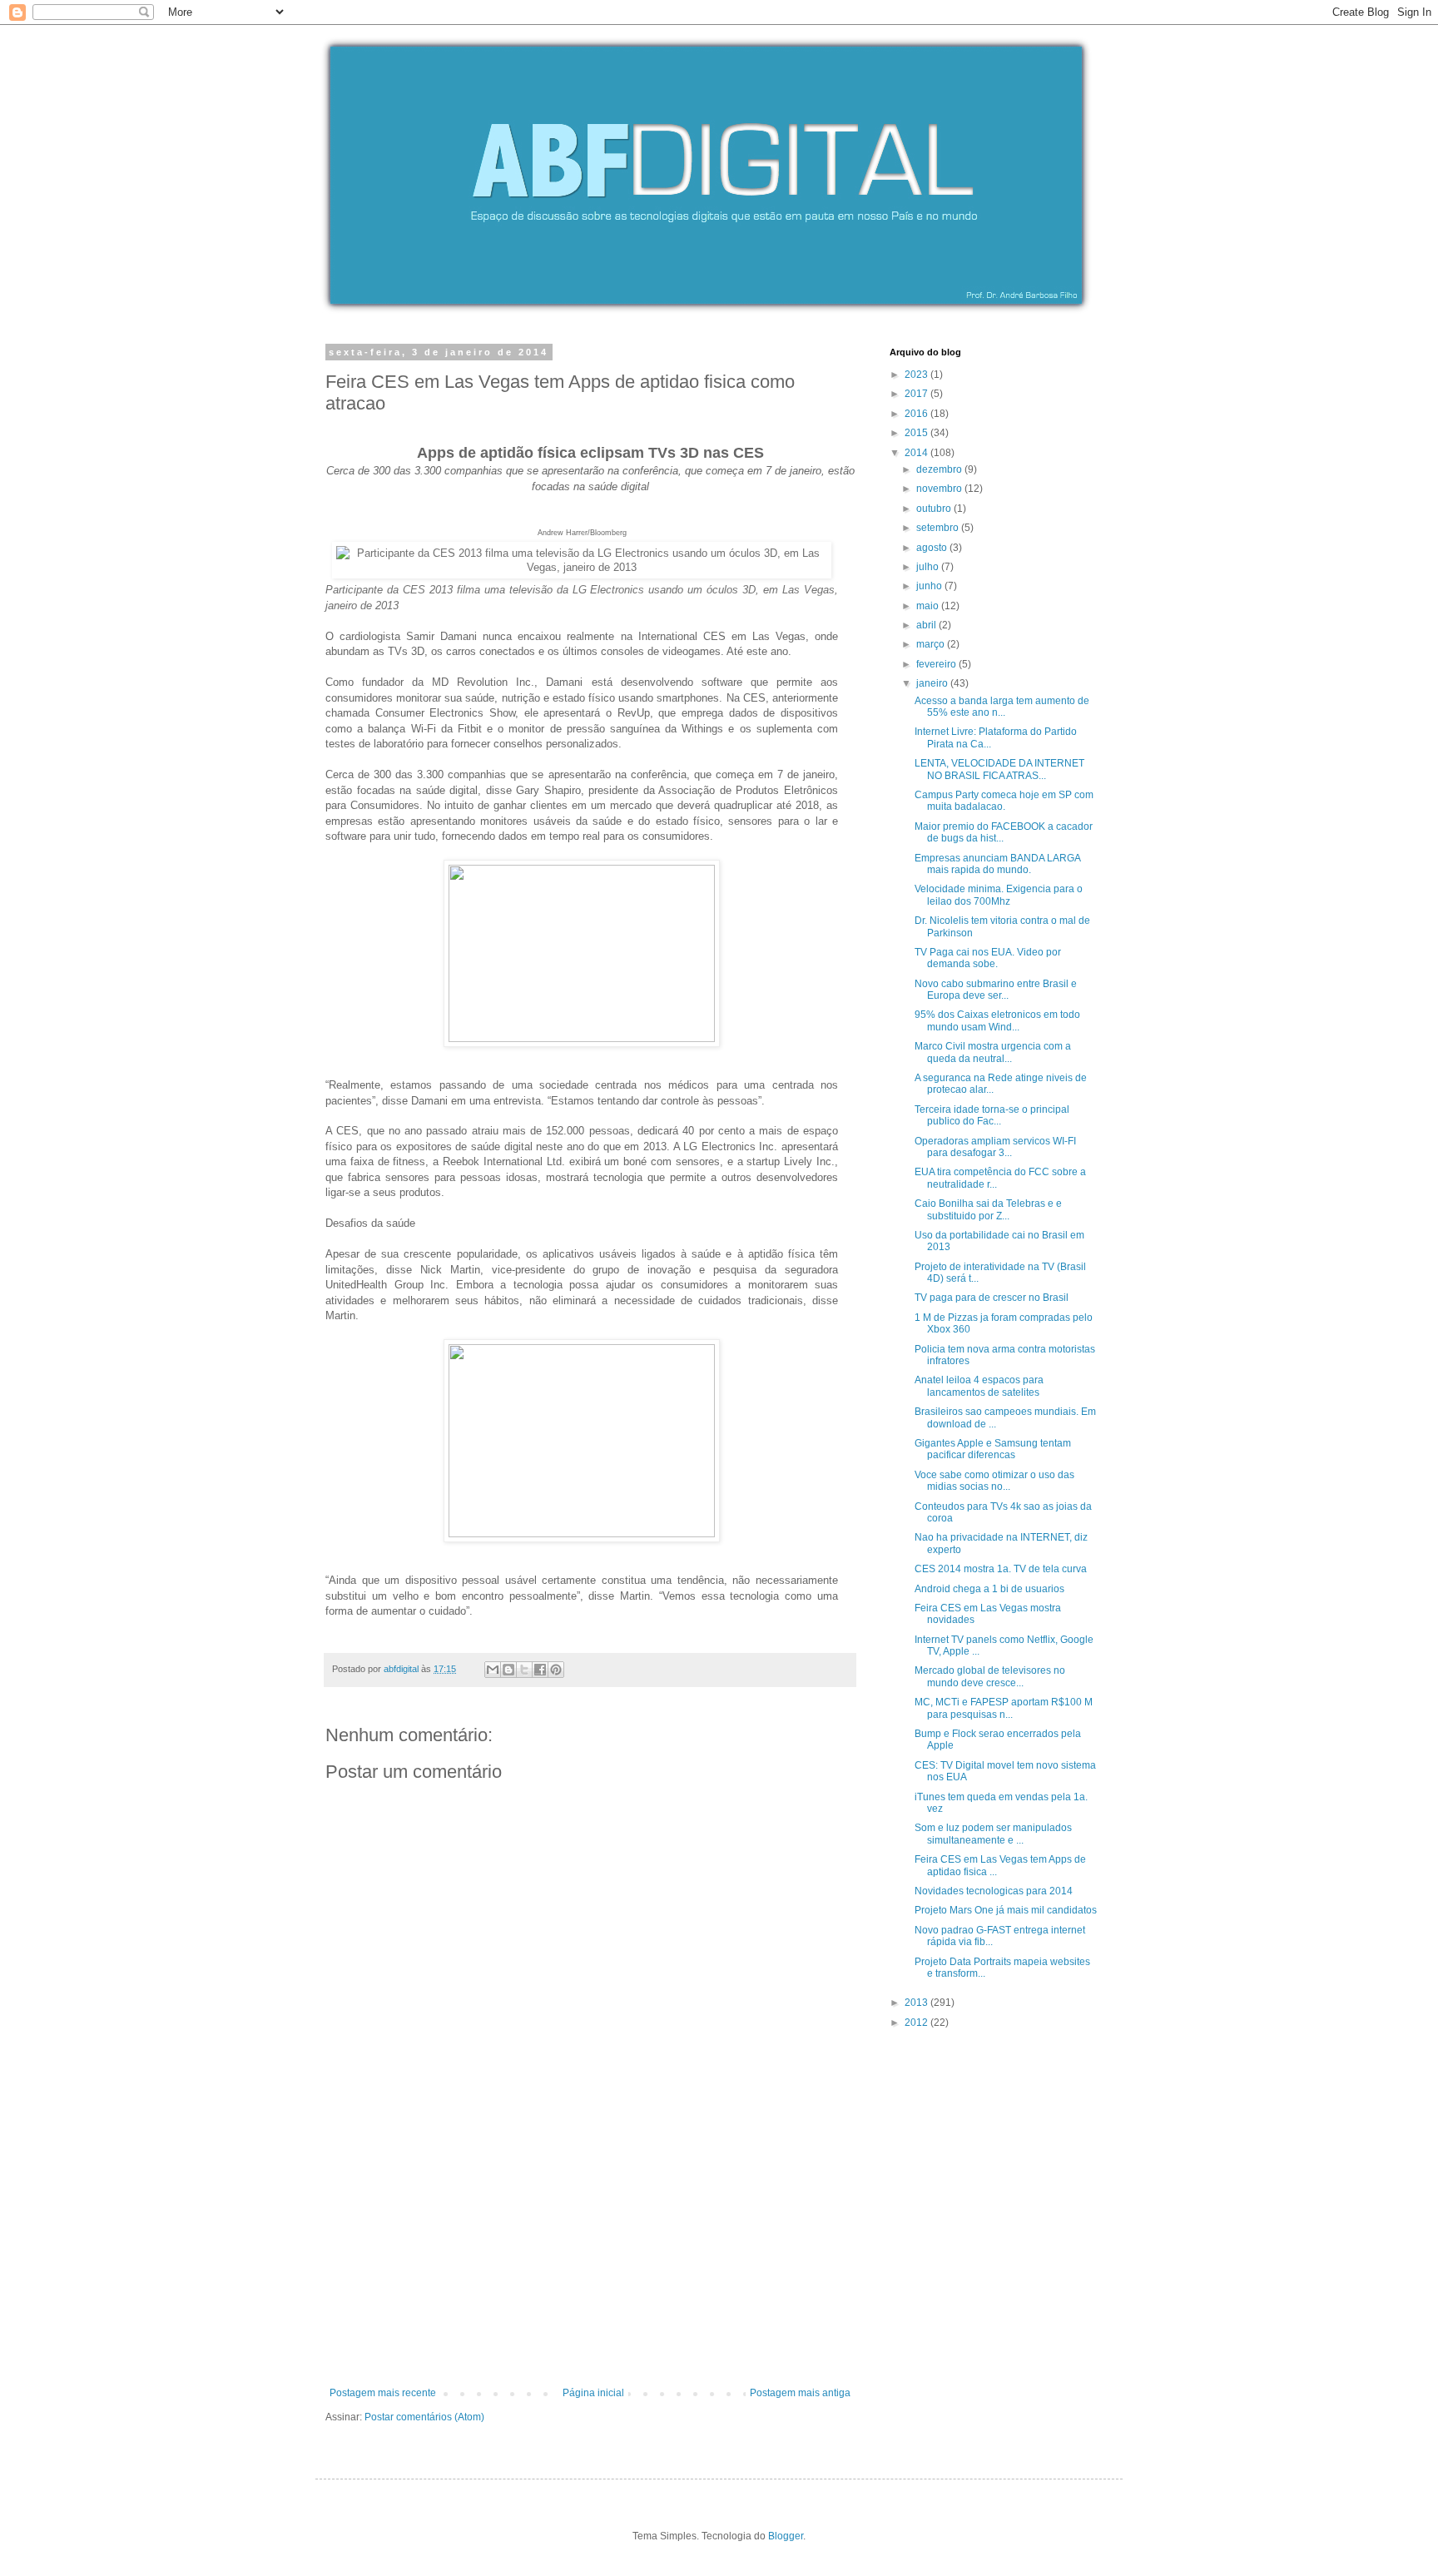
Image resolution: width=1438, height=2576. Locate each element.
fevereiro (937, 664)
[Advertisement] (590, 2262)
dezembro (940, 469)
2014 (917, 453)
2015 (917, 433)
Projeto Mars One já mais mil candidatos (1006, 1910)
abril (927, 625)
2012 (917, 2023)
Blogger (786, 2536)
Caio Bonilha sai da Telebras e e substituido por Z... (988, 1209)
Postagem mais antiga (800, 2393)
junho (930, 586)
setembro (939, 528)
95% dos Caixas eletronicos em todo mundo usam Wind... (997, 1020)
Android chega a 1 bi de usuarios (989, 1589)
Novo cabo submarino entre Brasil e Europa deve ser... (996, 990)
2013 (917, 2003)
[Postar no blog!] (508, 1670)
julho (929, 567)
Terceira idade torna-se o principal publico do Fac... (992, 1115)
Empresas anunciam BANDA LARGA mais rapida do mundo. (997, 864)
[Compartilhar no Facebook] (540, 1670)
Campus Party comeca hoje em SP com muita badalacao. (1004, 801)
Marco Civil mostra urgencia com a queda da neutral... (993, 1052)
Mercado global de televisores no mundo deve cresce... (990, 1676)
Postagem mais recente (383, 2393)
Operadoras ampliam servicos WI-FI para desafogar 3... (995, 1147)
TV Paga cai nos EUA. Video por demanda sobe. (988, 958)
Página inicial (593, 2393)
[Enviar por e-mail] (493, 1670)
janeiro (933, 683)
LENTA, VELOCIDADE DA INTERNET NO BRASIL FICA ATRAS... (999, 769)
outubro (935, 509)
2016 (917, 414)
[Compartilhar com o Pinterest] (556, 1670)
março (932, 644)
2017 (917, 394)
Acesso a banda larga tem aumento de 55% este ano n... (1002, 707)
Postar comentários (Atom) (424, 2417)
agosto (933, 548)
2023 (917, 375)
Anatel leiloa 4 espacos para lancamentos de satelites (979, 1386)
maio (929, 606)
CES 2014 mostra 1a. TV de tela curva (1001, 1569)
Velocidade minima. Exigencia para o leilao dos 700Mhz (999, 895)
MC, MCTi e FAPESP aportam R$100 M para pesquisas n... (1004, 1708)
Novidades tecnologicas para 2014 (994, 1891)
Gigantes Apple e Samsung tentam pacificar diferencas (993, 1449)
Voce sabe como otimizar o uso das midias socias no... (994, 1481)
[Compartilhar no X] (524, 1670)
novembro (940, 489)
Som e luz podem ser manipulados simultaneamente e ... (993, 1834)
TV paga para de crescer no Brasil (992, 1298)
